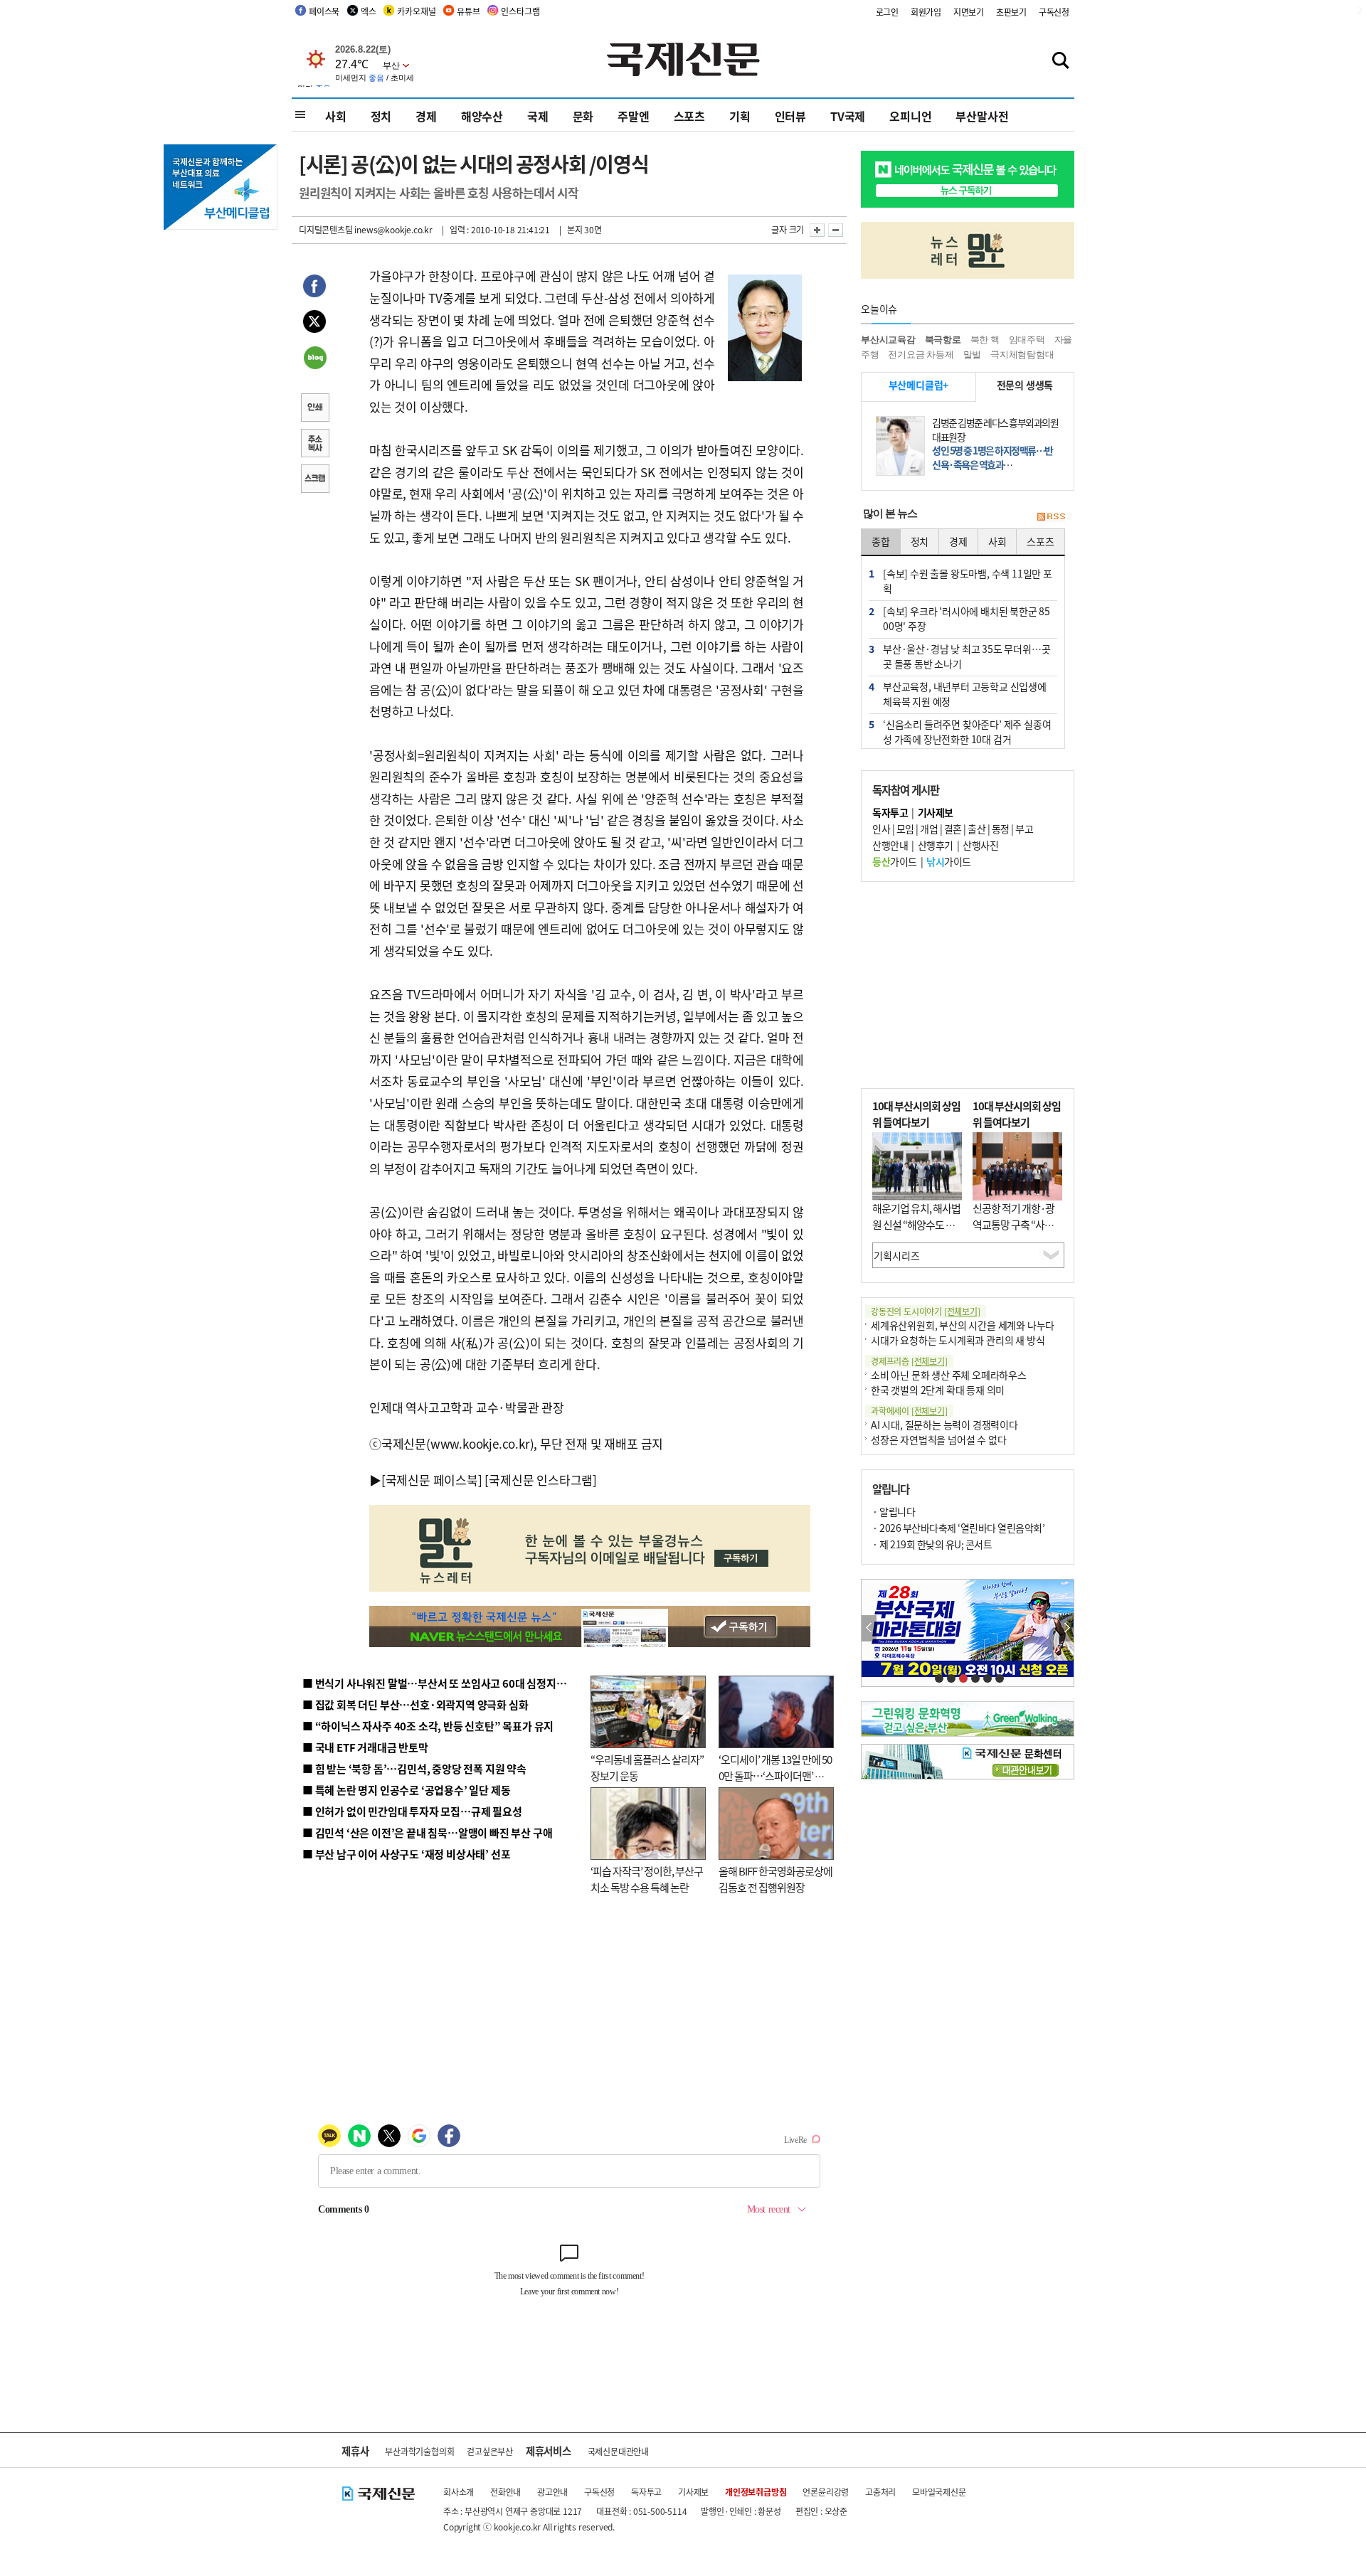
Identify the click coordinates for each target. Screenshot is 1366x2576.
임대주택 (1027, 340)
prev (869, 1628)
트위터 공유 (314, 324)
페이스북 (324, 11)
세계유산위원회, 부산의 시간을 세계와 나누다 (963, 1325)
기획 (740, 116)
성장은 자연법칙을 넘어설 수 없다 (938, 1439)
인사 (881, 829)
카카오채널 (416, 11)
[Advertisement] (968, 985)
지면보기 (969, 12)
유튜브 (468, 11)
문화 (583, 116)
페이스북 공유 (314, 288)
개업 (929, 829)
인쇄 (314, 409)
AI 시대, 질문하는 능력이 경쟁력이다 (944, 1425)
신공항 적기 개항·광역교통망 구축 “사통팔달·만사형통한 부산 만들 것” (1017, 1232)
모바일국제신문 (939, 2492)
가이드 (895, 861)
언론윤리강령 (826, 2492)
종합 (881, 541)
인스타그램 (520, 11)
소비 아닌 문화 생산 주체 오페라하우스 (949, 1375)
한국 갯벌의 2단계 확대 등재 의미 (938, 1390)
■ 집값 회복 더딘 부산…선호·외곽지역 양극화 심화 (415, 1704)
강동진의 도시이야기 (926, 1311)
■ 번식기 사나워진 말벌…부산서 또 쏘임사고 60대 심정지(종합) (443, 1683)
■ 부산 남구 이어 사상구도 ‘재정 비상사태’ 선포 (406, 1854)
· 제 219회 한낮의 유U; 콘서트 (932, 1544)
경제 (426, 116)
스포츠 (689, 116)
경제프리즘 (909, 1361)
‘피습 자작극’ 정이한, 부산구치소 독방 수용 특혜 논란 (647, 1879)
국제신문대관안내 (618, 2451)
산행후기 (936, 845)
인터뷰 (790, 116)
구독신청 (1054, 12)
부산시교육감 (888, 340)
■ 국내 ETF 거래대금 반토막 (365, 1747)
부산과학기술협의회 (419, 2451)
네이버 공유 (314, 359)
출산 (976, 829)
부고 (1024, 829)
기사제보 (693, 2492)
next (1066, 1628)
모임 (905, 829)
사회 (336, 116)
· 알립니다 (894, 1511)
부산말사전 (982, 116)
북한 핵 (985, 340)
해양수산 (482, 116)
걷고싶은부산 (490, 2451)
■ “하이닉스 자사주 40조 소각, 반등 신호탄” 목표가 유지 (428, 1726)
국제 (538, 116)
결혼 (953, 829)
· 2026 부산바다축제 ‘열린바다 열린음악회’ (958, 1528)
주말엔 (633, 116)
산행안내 (890, 845)
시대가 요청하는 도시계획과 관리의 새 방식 (958, 1340)
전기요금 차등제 (921, 355)
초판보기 (1011, 12)
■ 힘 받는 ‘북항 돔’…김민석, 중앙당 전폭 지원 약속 (414, 1768)
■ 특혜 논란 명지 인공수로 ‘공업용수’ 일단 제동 (406, 1790)
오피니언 (910, 116)
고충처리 (880, 2492)
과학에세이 (909, 1411)
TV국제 (848, 116)
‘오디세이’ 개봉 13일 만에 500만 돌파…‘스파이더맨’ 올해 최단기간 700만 (775, 1775)
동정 (1001, 829)
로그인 (887, 12)
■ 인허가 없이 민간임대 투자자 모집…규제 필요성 (412, 1811)
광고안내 (552, 2492)
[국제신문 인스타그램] (541, 1480)
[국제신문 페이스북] (432, 1480)
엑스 (369, 11)
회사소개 (459, 2492)
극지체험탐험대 (1022, 355)
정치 (381, 116)
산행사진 (980, 845)
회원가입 (926, 12)
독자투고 (646, 2492)
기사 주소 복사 (314, 445)
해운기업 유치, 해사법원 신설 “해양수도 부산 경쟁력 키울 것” (916, 1224)
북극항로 (943, 340)
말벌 (973, 355)
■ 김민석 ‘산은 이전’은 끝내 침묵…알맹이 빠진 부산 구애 (427, 1832)
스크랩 (314, 480)
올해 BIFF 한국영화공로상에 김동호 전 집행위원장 (775, 1879)
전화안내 (505, 2492)
